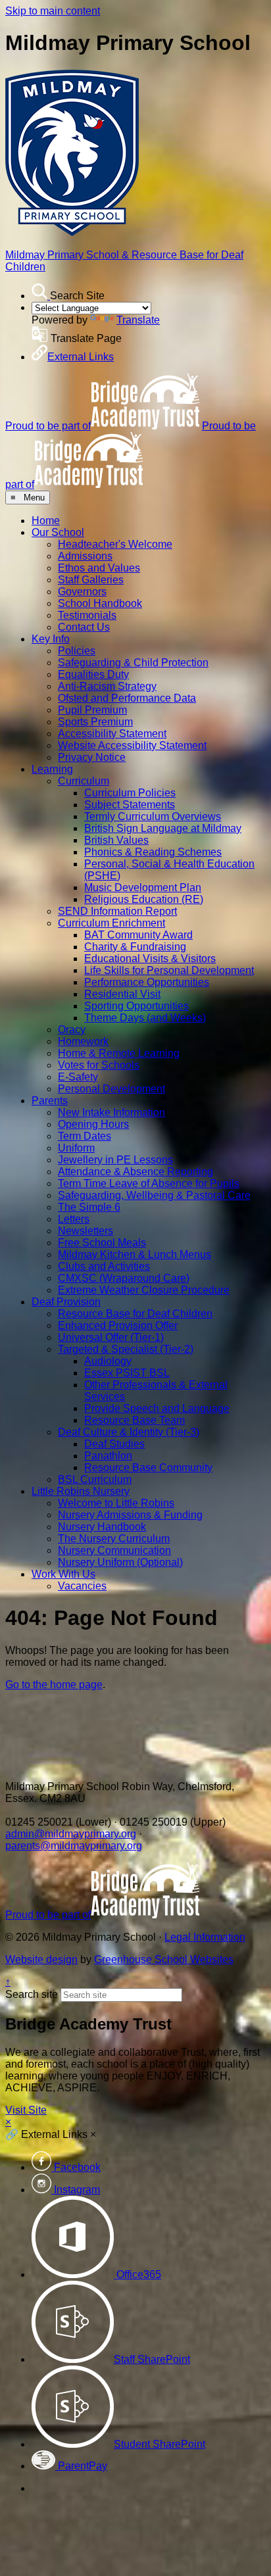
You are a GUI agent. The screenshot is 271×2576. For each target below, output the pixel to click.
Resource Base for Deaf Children (135, 1314)
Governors (82, 592)
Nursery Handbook (102, 1527)
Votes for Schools (99, 1065)
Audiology (108, 1361)
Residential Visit (122, 994)
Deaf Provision (66, 1302)
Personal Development (111, 1089)
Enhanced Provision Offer (118, 1325)
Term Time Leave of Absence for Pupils (149, 1183)
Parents (50, 1101)
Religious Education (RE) (144, 899)
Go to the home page (54, 1685)
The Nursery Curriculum (114, 1539)
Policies (77, 651)
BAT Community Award (138, 935)
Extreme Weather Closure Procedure (144, 1290)
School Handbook (100, 603)
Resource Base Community (148, 1468)
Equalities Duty (93, 674)
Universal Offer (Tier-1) (111, 1337)
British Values (116, 840)
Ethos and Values (99, 568)
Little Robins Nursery (81, 1491)
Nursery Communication (114, 1550)
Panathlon (108, 1456)
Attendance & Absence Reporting (135, 1172)
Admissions (85, 556)
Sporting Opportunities (136, 1006)
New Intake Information (111, 1112)
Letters (74, 1219)
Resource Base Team (135, 1420)
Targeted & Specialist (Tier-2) (126, 1349)
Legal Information (205, 1937)
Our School (58, 532)
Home (46, 521)
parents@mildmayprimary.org (74, 1846)
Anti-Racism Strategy (107, 686)
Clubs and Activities (104, 1266)
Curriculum (84, 781)
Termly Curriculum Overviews (153, 816)
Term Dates (85, 1136)
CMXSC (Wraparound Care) (124, 1278)
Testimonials (87, 615)
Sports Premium (95, 722)
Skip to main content (53, 11)
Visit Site (26, 2110)
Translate (138, 320)
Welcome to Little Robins (116, 1503)
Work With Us (63, 1574)
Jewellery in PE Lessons (115, 1160)
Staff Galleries (91, 580)
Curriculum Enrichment (111, 923)
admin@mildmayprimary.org (71, 1834)
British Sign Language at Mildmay (163, 828)
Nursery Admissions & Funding (130, 1515)
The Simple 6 (89, 1207)
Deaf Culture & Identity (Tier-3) (129, 1432)
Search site (32, 1994)
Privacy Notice (92, 757)
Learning (52, 769)
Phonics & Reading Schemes (153, 852)
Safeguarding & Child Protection (133, 663)
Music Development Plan (143, 887)
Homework (83, 1041)
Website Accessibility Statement (132, 745)
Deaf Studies (114, 1444)
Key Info (51, 639)
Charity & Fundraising (135, 947)
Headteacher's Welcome (115, 544)
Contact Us (84, 627)
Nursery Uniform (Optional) (120, 1562)
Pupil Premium (92, 710)
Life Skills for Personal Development (169, 970)
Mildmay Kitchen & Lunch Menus (135, 1254)
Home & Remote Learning (119, 1053)
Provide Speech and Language (157, 1408)
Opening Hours (93, 1124)
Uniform (76, 1148)
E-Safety (78, 1077)
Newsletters (86, 1231)
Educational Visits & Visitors (150, 959)
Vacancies (82, 1586)
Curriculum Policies (130, 793)
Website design (41, 1959)
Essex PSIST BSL (127, 1373)
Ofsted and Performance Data (127, 698)
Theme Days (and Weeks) (145, 1018)
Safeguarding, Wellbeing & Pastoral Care (154, 1195)
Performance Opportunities (147, 982)
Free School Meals (102, 1243)
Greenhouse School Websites (164, 1959)
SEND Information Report (117, 911)
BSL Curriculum (95, 1479)
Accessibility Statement (112, 734)
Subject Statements (130, 805)
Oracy (72, 1030)
